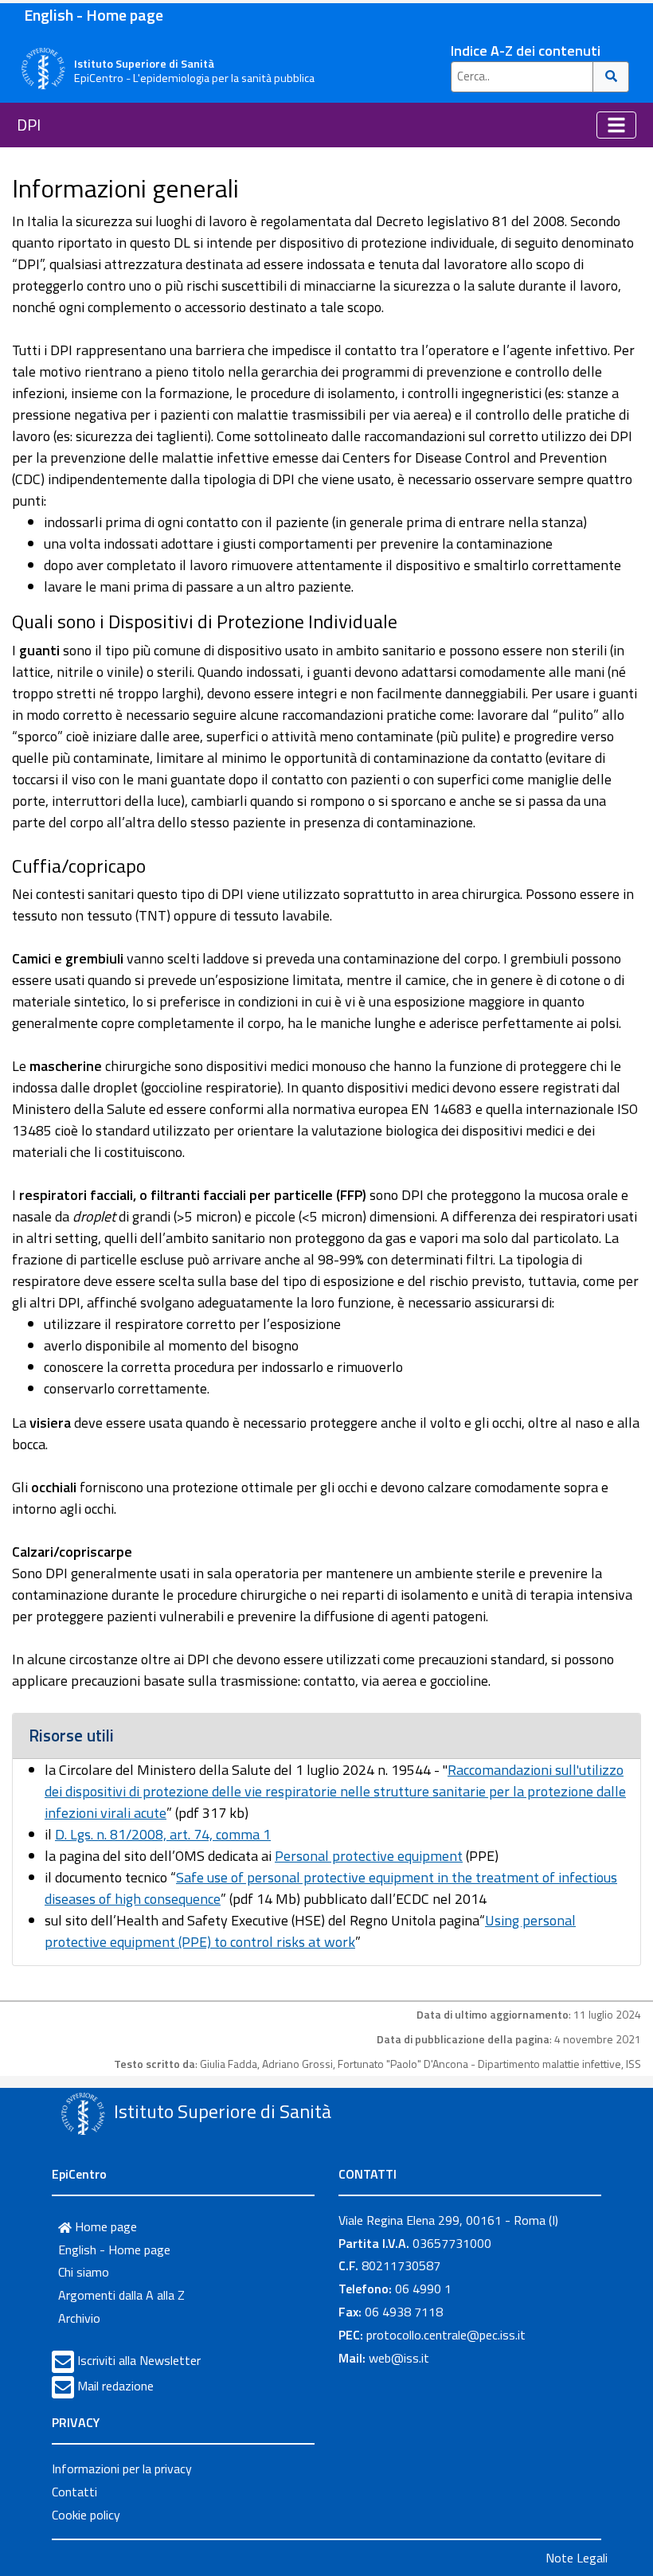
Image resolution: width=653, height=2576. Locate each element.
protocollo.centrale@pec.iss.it (446, 2335)
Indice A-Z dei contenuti (526, 51)
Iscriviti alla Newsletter (139, 2360)
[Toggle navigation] (616, 125)
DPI (29, 125)
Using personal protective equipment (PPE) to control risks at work (310, 1931)
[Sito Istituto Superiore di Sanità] (83, 2113)
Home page (104, 2226)
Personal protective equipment (369, 1856)
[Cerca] (611, 77)
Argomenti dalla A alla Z (121, 2295)
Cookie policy (86, 2515)
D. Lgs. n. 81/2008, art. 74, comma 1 (163, 1834)
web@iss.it (399, 2358)
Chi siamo (84, 2272)
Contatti (74, 2492)
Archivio (79, 2318)
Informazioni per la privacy (122, 2469)
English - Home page (94, 15)
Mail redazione (115, 2386)
